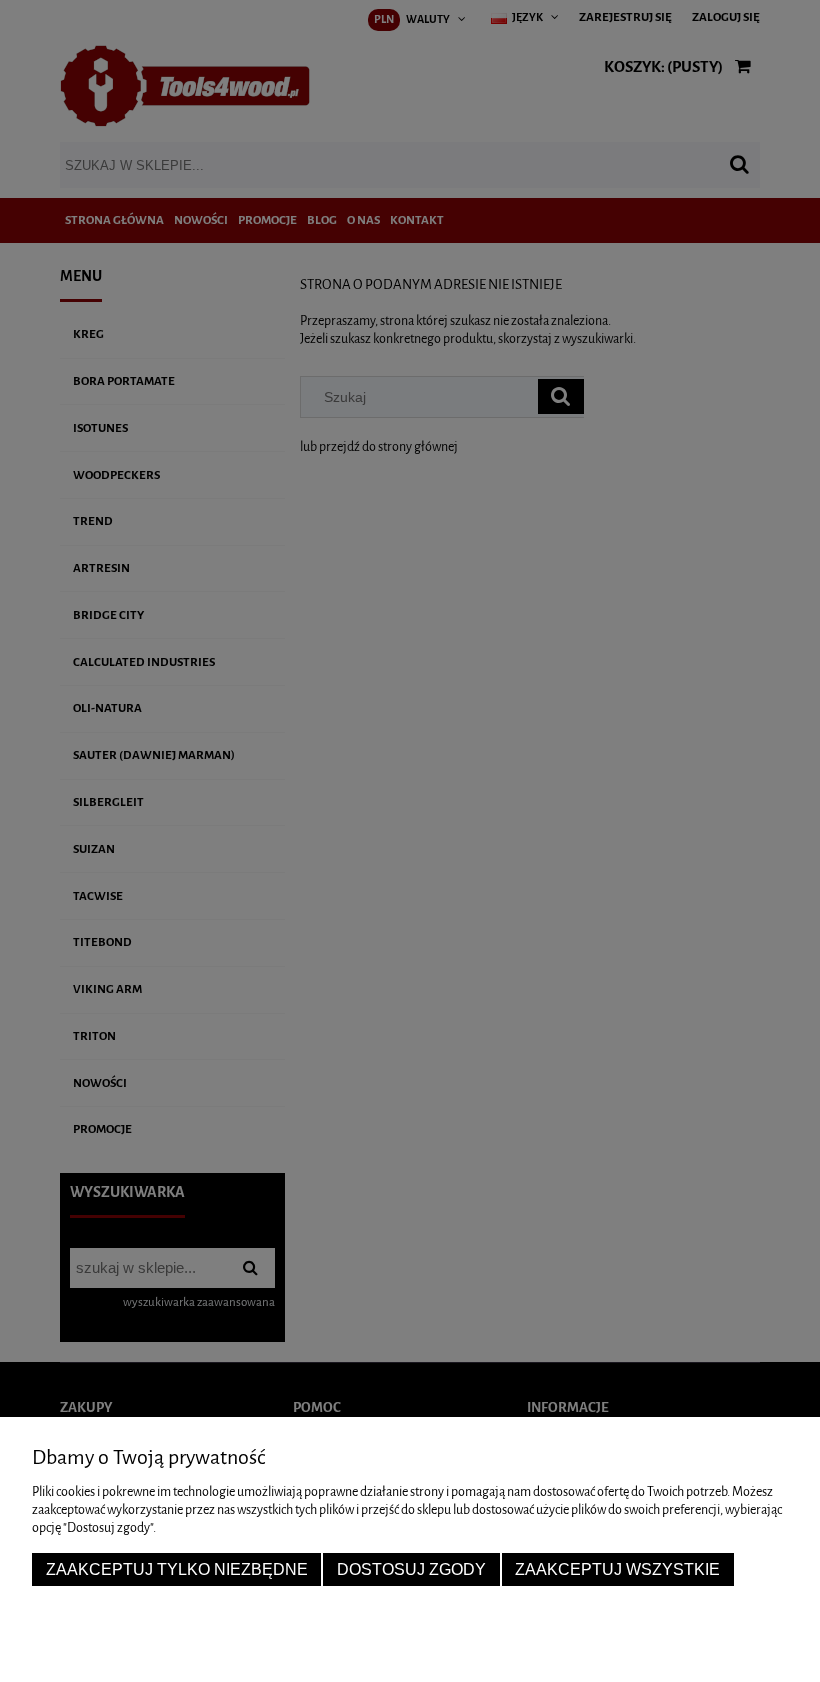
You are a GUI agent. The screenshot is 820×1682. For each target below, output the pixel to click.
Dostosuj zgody (411, 1569)
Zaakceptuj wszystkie (617, 1569)
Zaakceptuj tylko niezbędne (177, 1569)
